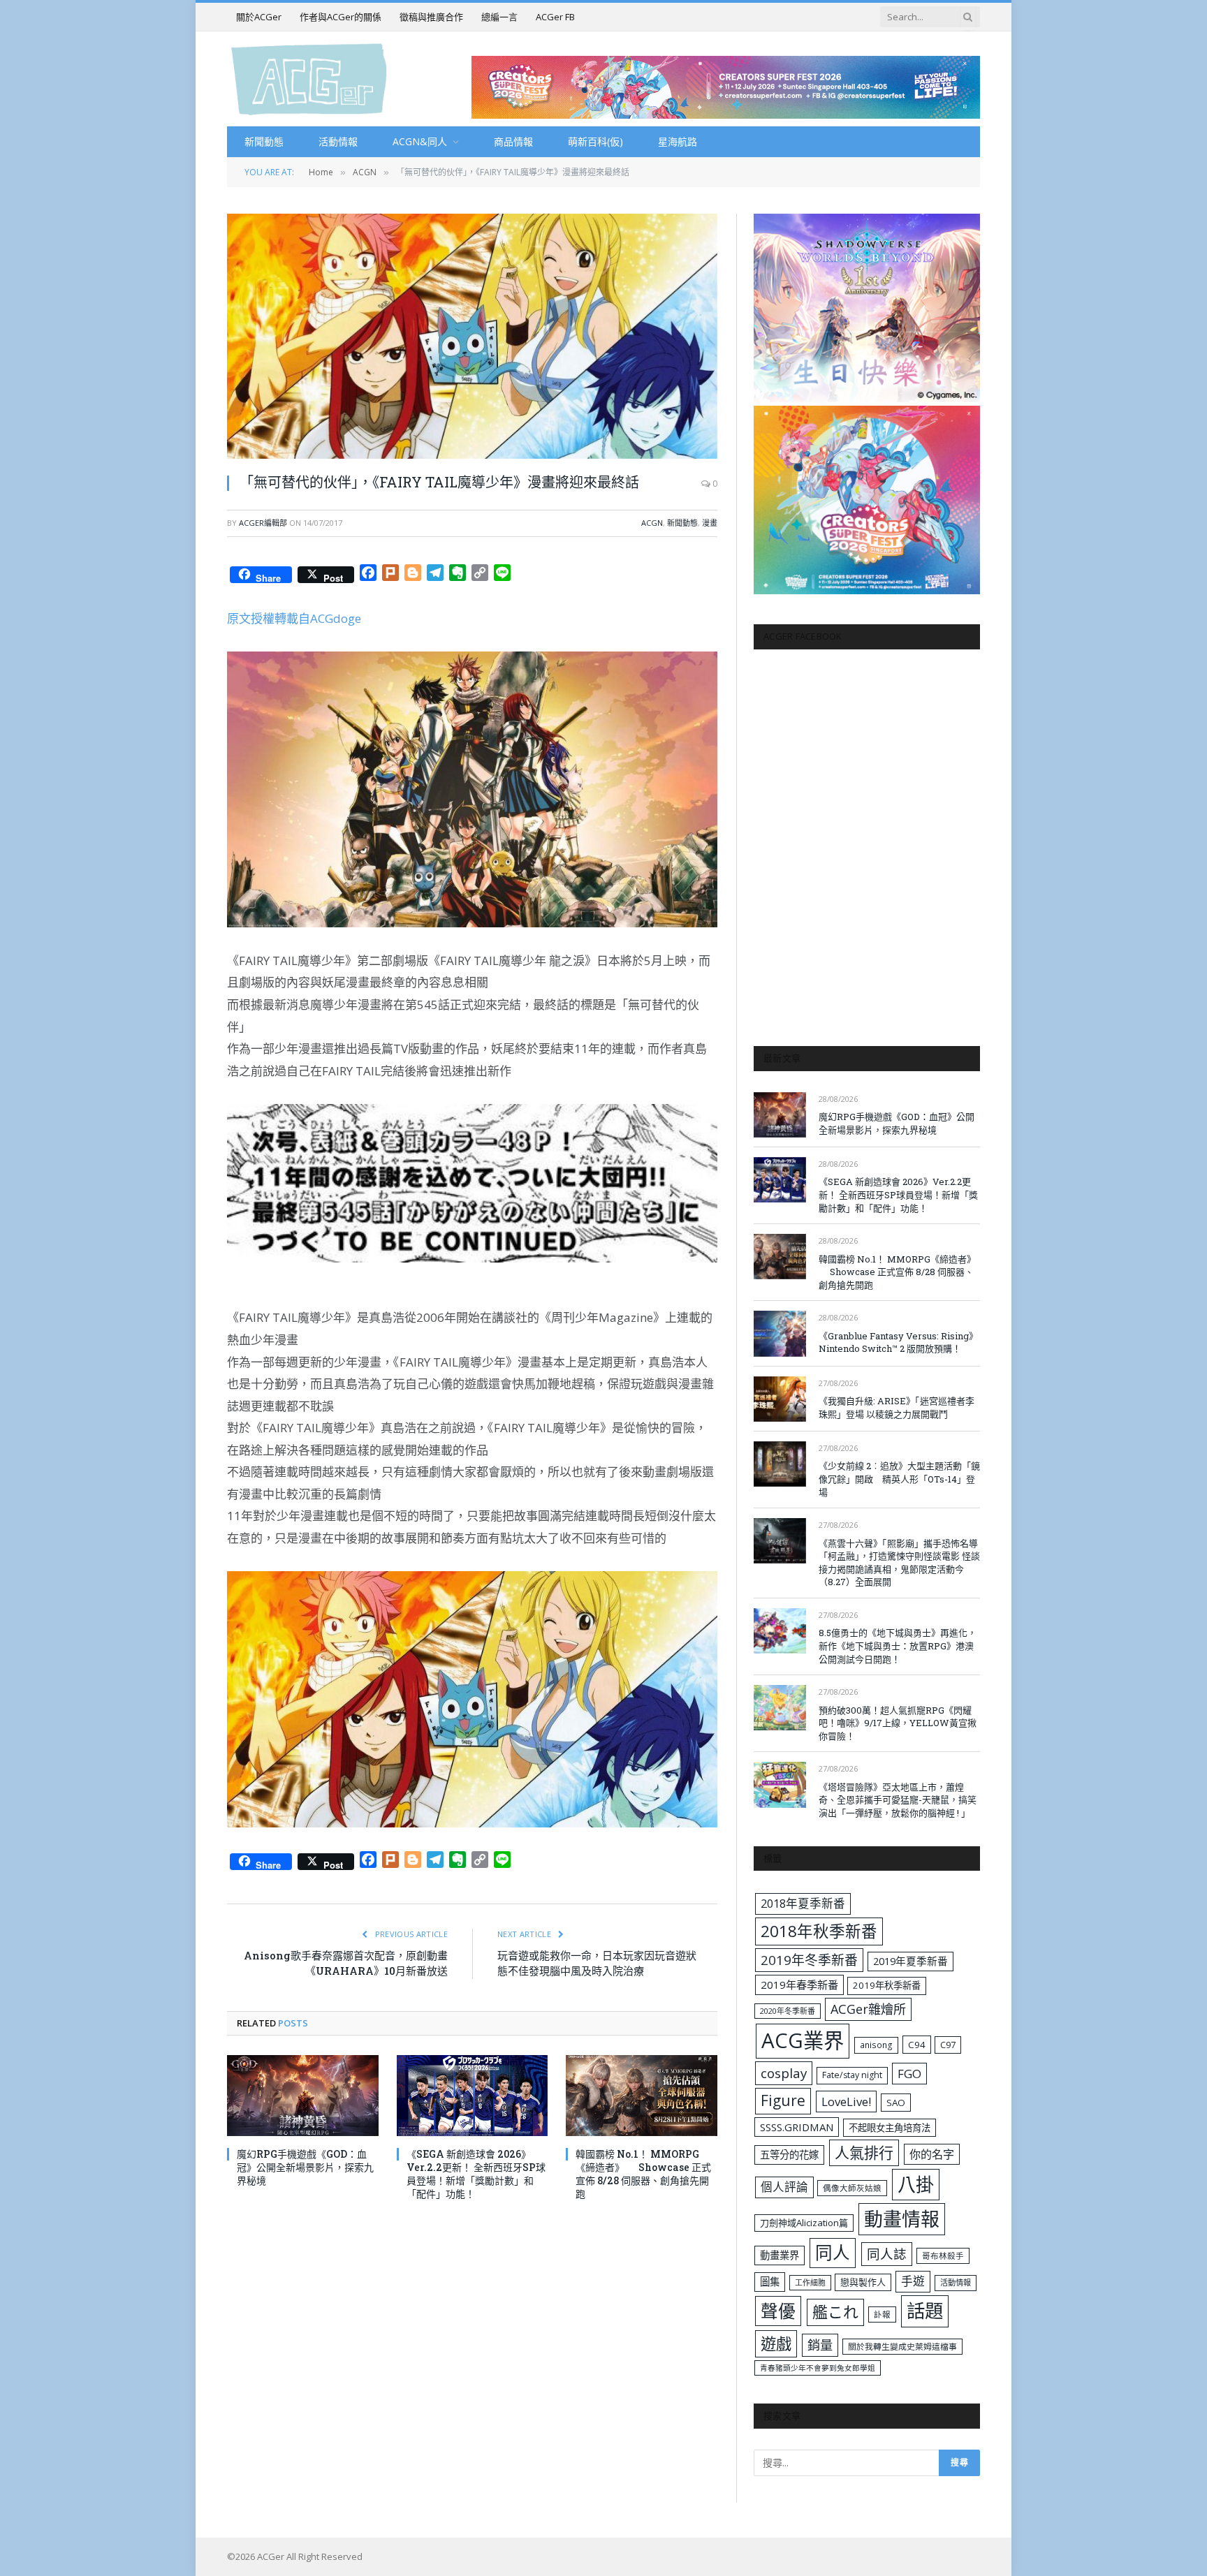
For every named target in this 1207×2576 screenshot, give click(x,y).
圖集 (770, 2282)
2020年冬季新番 (788, 2011)
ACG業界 (803, 2040)
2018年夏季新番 (803, 1903)
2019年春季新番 (799, 1985)
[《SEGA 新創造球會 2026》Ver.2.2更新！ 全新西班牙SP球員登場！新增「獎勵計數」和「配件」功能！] (473, 2095)
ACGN (652, 523)
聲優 (778, 2311)
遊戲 (776, 2344)
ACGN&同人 (420, 141)
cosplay (784, 2073)
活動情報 (338, 141)
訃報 (882, 2314)
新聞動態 (264, 141)
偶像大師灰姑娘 (852, 2188)
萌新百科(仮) (595, 141)
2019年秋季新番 (887, 1985)
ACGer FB (555, 17)
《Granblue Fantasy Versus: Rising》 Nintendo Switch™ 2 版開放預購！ (898, 1342)
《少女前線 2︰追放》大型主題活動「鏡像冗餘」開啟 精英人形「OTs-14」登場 (899, 1479)
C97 (948, 2045)
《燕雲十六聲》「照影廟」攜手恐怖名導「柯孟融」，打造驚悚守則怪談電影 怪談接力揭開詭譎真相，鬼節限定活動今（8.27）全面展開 (899, 1563)
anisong (876, 2045)
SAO (896, 2103)
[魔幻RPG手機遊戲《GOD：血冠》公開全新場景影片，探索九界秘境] (303, 2095)
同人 (833, 2252)
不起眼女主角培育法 (890, 2128)
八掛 (916, 2184)
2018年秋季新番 (819, 1931)
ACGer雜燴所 (868, 2009)
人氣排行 (864, 2152)
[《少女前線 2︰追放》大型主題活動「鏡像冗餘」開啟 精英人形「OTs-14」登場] (780, 1464)
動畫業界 (780, 2255)
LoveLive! (846, 2102)
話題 (925, 2311)
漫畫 (710, 523)
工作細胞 (810, 2282)
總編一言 (499, 17)
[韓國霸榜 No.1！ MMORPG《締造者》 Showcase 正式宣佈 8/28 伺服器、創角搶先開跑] (642, 2095)
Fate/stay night (852, 2075)
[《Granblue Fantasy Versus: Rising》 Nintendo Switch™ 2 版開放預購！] (780, 1333)
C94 (917, 2045)
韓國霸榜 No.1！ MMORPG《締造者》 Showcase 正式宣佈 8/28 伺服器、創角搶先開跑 (643, 2174)
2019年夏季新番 (910, 1961)
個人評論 (784, 2187)
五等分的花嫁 (789, 2155)
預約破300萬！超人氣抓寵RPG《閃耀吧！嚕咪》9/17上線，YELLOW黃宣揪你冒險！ (898, 1723)
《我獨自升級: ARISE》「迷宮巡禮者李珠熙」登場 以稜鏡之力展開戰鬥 (897, 1407)
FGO (909, 2074)
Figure (783, 2100)
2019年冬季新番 (809, 1960)
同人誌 (887, 2254)
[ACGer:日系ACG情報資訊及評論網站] (309, 79)
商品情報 (513, 141)
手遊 (913, 2281)
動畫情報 (902, 2219)
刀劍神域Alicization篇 (804, 2223)
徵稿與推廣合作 (431, 17)
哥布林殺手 (943, 2256)
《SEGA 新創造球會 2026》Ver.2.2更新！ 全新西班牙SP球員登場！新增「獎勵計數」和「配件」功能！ (476, 2174)
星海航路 (678, 141)
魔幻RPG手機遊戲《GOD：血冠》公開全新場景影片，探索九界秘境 (305, 2167)
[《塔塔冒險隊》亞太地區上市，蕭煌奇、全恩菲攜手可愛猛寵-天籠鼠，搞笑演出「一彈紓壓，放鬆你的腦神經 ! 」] (780, 1784)
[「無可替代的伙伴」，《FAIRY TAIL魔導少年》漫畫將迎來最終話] (472, 336)
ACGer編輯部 (263, 523)
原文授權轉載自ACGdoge (294, 618)
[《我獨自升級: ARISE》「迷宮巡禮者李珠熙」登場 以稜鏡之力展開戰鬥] (780, 1399)
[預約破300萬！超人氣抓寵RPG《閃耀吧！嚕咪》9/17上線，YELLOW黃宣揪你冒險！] (780, 1708)
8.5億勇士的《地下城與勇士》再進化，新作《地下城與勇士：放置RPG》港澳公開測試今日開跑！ (898, 1646)
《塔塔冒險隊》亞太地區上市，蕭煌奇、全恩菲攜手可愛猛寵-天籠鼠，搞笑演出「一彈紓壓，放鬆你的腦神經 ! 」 (898, 1800)
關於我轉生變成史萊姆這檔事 (902, 2346)
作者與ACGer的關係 (341, 17)
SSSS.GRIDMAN (797, 2127)
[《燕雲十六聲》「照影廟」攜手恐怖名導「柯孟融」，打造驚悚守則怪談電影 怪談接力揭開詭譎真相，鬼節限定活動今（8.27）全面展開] (780, 1541)
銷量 (820, 2345)
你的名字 (932, 2154)
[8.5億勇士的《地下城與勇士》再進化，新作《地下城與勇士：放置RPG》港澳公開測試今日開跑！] (780, 1631)
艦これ (835, 2312)
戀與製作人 (863, 2282)
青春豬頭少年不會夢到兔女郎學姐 (818, 2368)
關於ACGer (259, 17)
